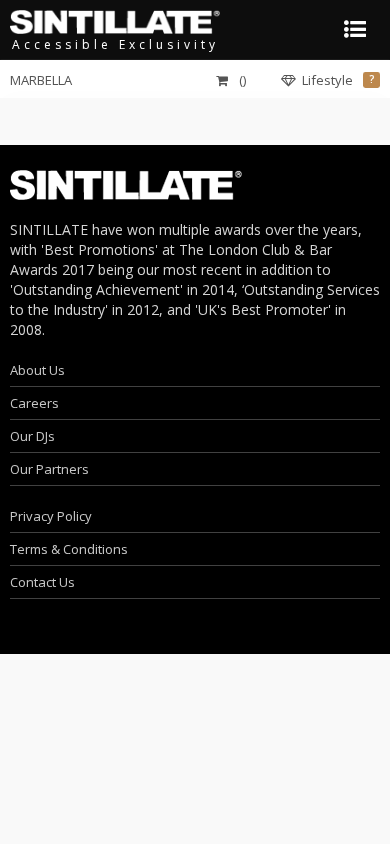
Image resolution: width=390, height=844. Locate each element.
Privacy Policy (51, 516)
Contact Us (42, 582)
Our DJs (32, 436)
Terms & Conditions (69, 549)
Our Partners (49, 469)
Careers (34, 403)
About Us (37, 370)
